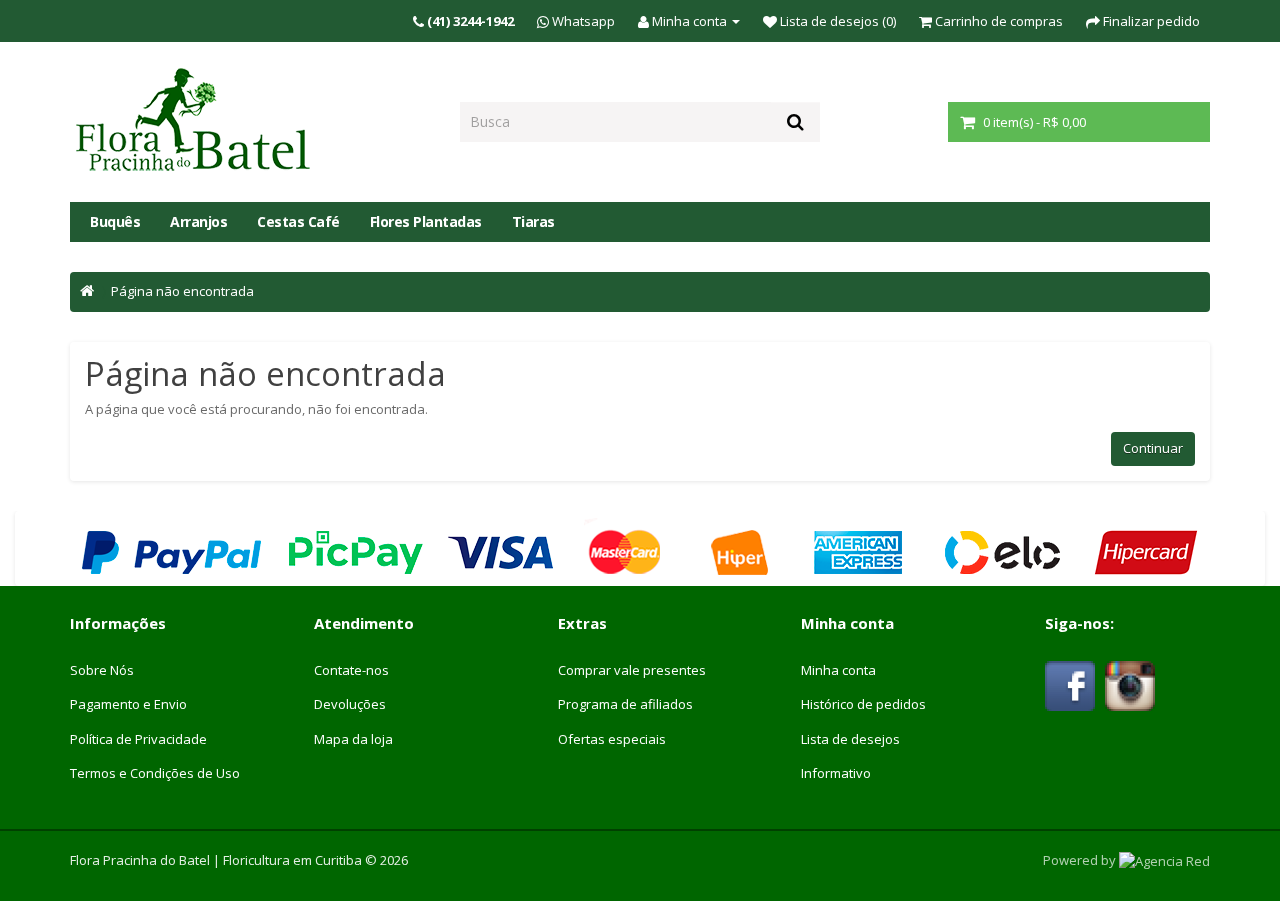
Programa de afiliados (625, 704)
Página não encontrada (182, 291)
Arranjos (198, 221)
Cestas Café (298, 221)
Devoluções (350, 704)
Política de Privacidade (138, 739)
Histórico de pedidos (863, 704)
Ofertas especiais (612, 739)
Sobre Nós (102, 670)
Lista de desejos (850, 739)
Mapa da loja (353, 739)
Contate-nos (351, 670)
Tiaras (533, 221)
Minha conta (838, 670)
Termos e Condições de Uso (155, 773)
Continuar (1153, 448)
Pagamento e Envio (128, 704)
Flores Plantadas (426, 221)
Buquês (115, 221)
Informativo (836, 773)
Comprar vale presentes (632, 670)
